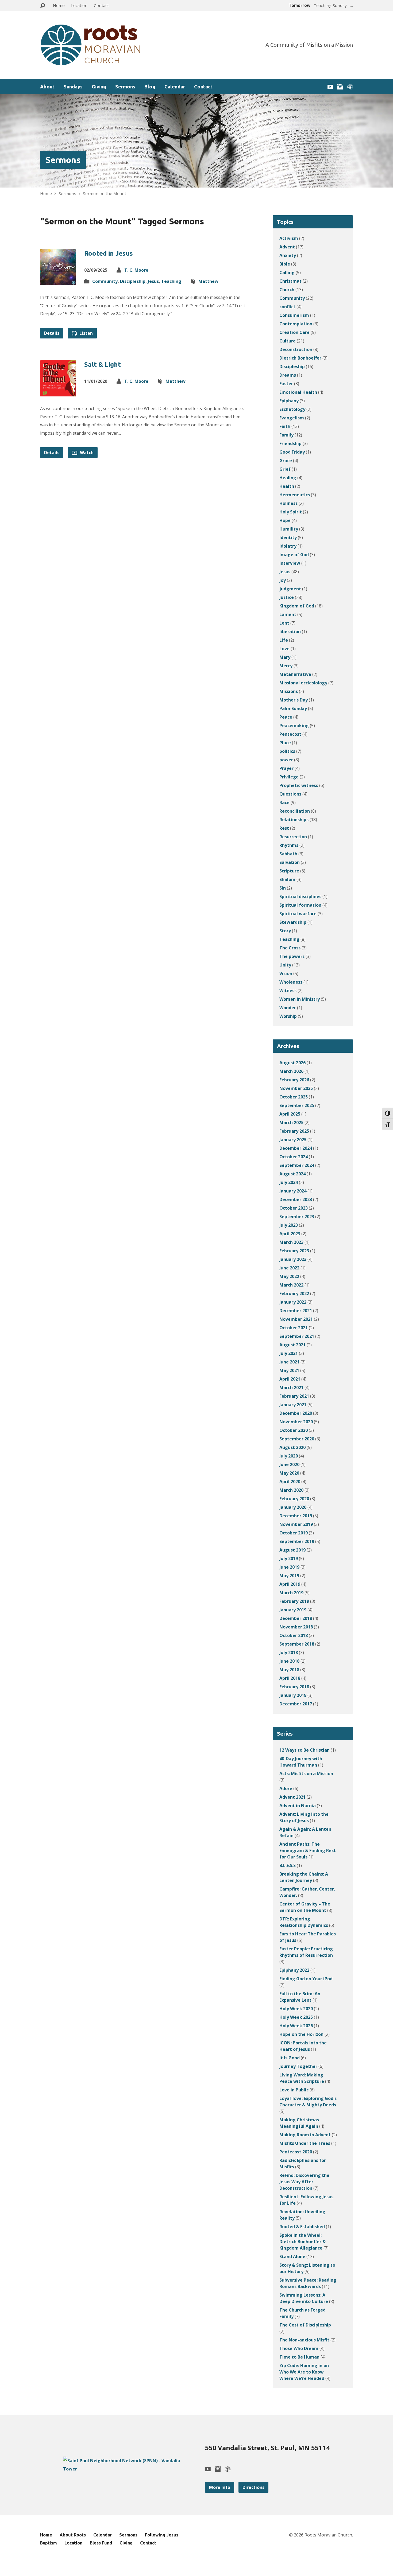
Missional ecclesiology (303, 683)
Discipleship (133, 281)
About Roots (73, 2535)
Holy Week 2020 (296, 2009)
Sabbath (288, 854)
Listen (86, 333)
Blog (150, 87)
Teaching (171, 281)
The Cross (290, 948)
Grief (285, 469)
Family (286, 435)
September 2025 (297, 1105)
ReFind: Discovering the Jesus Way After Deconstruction (304, 2182)
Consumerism (294, 315)
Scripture (289, 871)
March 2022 (291, 1285)
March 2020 (291, 1490)
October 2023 (294, 1208)
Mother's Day (294, 700)
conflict (287, 307)
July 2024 (289, 1182)
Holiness (288, 503)
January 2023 (293, 1259)
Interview (290, 563)
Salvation (290, 862)
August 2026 (292, 1063)
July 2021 (289, 1353)
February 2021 (294, 1396)
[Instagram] (340, 87)
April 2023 (290, 1234)
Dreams (288, 375)
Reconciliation (295, 811)
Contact (101, 5)
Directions (253, 2487)
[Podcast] (350, 87)
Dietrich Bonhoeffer (300, 358)
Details (52, 333)
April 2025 (290, 1114)
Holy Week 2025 (296, 2017)
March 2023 (291, 1242)
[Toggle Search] (43, 6)
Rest (284, 828)
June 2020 (289, 1464)
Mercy (286, 666)
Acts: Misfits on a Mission (306, 1774)
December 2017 (296, 1704)
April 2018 (290, 1678)
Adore (286, 1788)
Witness (288, 991)
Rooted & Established (302, 2227)
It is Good (290, 2058)
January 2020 (293, 1507)
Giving (99, 87)
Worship (288, 1016)
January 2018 (293, 1695)
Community (105, 281)
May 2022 (289, 1276)
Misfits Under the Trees (305, 2143)
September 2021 (297, 1336)
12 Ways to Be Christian (305, 1750)
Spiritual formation (300, 905)
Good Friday (292, 452)
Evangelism (292, 418)
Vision (286, 973)
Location (79, 5)
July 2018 (289, 1653)
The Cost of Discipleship (305, 2325)
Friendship (290, 443)
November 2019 (296, 1524)
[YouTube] (330, 87)
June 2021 (289, 1362)
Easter (286, 384)
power (286, 760)
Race (284, 802)
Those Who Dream (299, 2348)
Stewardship (293, 922)
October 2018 (294, 1635)
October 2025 (294, 1097)
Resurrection (293, 837)
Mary (285, 657)
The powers (292, 956)
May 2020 (289, 1473)
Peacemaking (294, 726)
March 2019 (291, 1593)
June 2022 (289, 1268)
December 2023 (296, 1199)
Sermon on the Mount (105, 193)
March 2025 (291, 1123)
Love (284, 649)
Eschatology (292, 409)
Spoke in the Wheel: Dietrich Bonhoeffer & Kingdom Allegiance (303, 2242)
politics (287, 751)
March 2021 (291, 1388)
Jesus (153, 281)
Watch (86, 453)
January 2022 (293, 1302)
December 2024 (296, 1148)
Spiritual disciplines (300, 897)
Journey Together (298, 2066)
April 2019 (290, 1584)
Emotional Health (298, 392)
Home (59, 5)
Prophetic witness (299, 785)
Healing (288, 478)
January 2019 (293, 1610)
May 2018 (289, 1670)
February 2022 (294, 1293)
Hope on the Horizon (301, 2034)
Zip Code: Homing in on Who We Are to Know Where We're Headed (304, 2372)
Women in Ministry (300, 999)
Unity (285, 965)
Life (284, 640)
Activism (289, 238)
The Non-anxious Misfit (304, 2340)
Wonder (288, 1008)
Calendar (175, 87)
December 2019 (296, 1516)
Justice (287, 597)
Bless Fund (101, 2543)
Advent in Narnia (298, 1806)
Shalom (287, 879)
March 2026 (291, 1071)
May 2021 (289, 1370)
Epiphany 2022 (294, 1970)
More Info (220, 2487)
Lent (284, 623)
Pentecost (290, 734)
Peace (286, 717)
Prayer (286, 768)
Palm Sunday (293, 708)
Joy (283, 580)
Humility (289, 529)
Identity (288, 537)
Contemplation (296, 324)
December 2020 (296, 1413)
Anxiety (288, 255)
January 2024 (293, 1191)
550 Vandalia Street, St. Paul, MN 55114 (267, 2448)
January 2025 (293, 1140)
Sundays (73, 87)
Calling (287, 272)
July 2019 (289, 1558)
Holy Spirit (291, 512)
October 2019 (294, 1533)
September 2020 (297, 1439)
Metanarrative (295, 674)
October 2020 (294, 1430)
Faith (285, 426)
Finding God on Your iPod (306, 1979)
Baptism (49, 2543)
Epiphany (289, 401)
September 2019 (297, 1541)
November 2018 (296, 1627)
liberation (290, 632)
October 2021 (294, 1328)
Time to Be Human (299, 2357)
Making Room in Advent (305, 2135)
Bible (285, 264)
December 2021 (296, 1311)
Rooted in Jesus (109, 253)
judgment (290, 589)
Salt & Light (103, 365)
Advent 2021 (292, 1797)
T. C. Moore (136, 270)
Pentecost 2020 (296, 2152)
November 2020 (296, 1422)
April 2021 (290, 1379)
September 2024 (297, 1165)
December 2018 (296, 1618)
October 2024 (294, 1157)
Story (285, 931)
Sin (283, 888)
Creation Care (294, 332)
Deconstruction (296, 349)
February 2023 (294, 1251)
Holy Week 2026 (296, 2026)
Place (285, 743)
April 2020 (290, 1482)
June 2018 (289, 1661)
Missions (289, 691)
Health (287, 486)
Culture (288, 341)
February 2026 (294, 1080)
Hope (285, 520)
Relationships (294, 820)
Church (287, 290)
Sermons (125, 87)
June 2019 (289, 1567)
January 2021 (293, 1405)
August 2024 (292, 1174)
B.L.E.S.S (288, 1865)
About (47, 87)
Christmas (290, 281)
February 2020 (294, 1499)
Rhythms (289, 845)
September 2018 (297, 1644)
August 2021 (292, 1345)
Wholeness (291, 982)
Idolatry (288, 546)
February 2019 (294, 1601)
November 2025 (296, 1088)
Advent (287, 247)
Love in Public (294, 2090)
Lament (288, 614)
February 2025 (294, 1131)
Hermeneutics (295, 495)
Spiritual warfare (298, 914)
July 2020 (289, 1456)
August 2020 (292, 1447)
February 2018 (294, 1687)
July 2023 (289, 1225)
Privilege (289, 777)
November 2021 (296, 1319)
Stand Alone (292, 2257)
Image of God (294, 555)
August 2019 (292, 1550)
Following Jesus (162, 2535)
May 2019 (289, 1576)
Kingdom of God (297, 606)
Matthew (208, 281)
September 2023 (297, 1217)
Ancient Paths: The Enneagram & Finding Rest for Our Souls (308, 1850)
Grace (286, 461)
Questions (290, 794)
